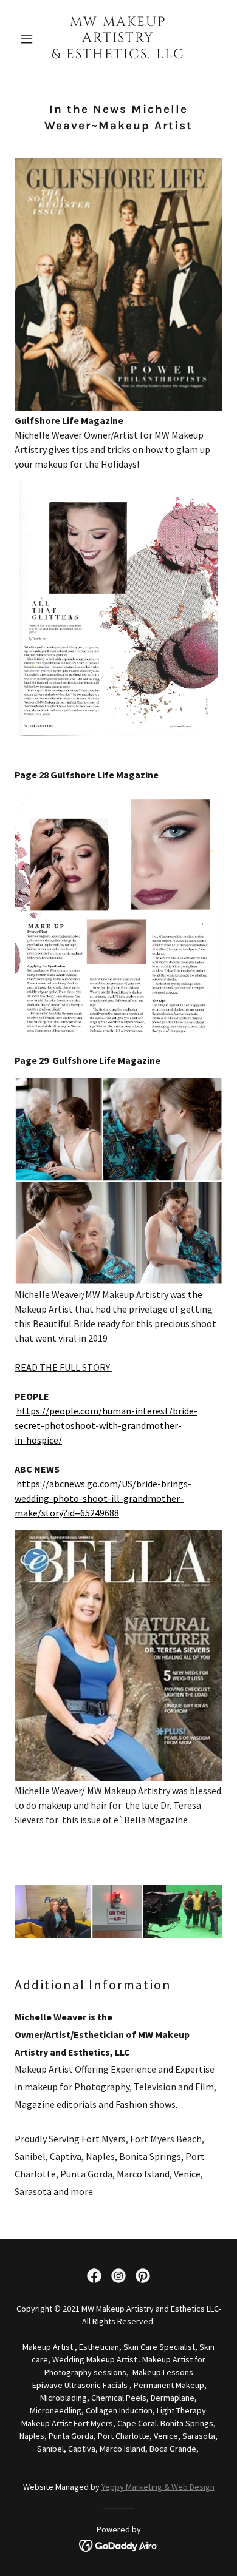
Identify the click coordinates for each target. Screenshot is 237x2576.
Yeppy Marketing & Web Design (158, 2487)
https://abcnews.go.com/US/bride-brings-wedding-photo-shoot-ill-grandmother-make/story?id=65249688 (103, 1498)
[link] (118, 55)
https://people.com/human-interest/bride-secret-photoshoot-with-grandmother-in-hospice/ (106, 1425)
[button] (30, 39)
